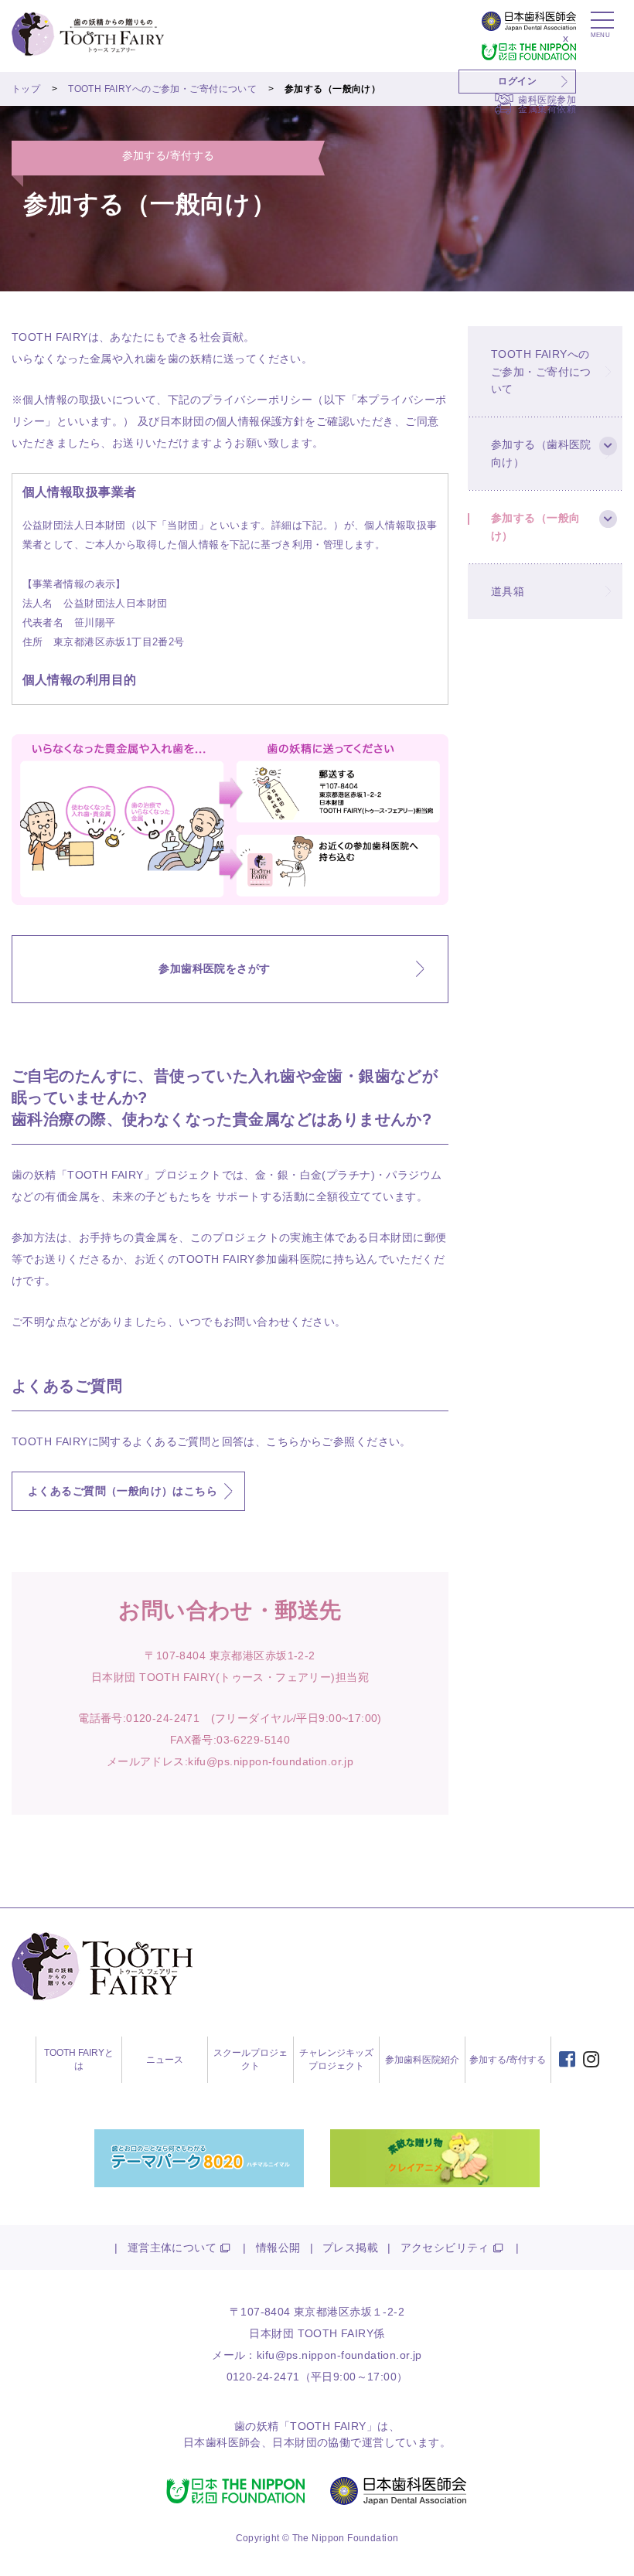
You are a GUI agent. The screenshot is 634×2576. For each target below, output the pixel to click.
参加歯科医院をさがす (214, 968)
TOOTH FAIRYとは (79, 2059)
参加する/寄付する (508, 2060)
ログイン (517, 81)
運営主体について (172, 2248)
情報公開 (278, 2248)
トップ (26, 89)
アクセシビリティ (445, 2248)
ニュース (165, 2060)
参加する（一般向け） (535, 526)
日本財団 (295, 2442)
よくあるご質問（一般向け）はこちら (123, 1491)
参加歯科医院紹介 (422, 2060)
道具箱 (508, 591)
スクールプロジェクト (251, 2059)
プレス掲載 (350, 2248)
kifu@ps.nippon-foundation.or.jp (271, 1761)
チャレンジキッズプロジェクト (336, 2059)
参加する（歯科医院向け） (541, 453)
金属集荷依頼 (547, 109)
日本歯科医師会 (222, 2442)
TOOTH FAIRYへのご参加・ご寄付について (162, 89)
